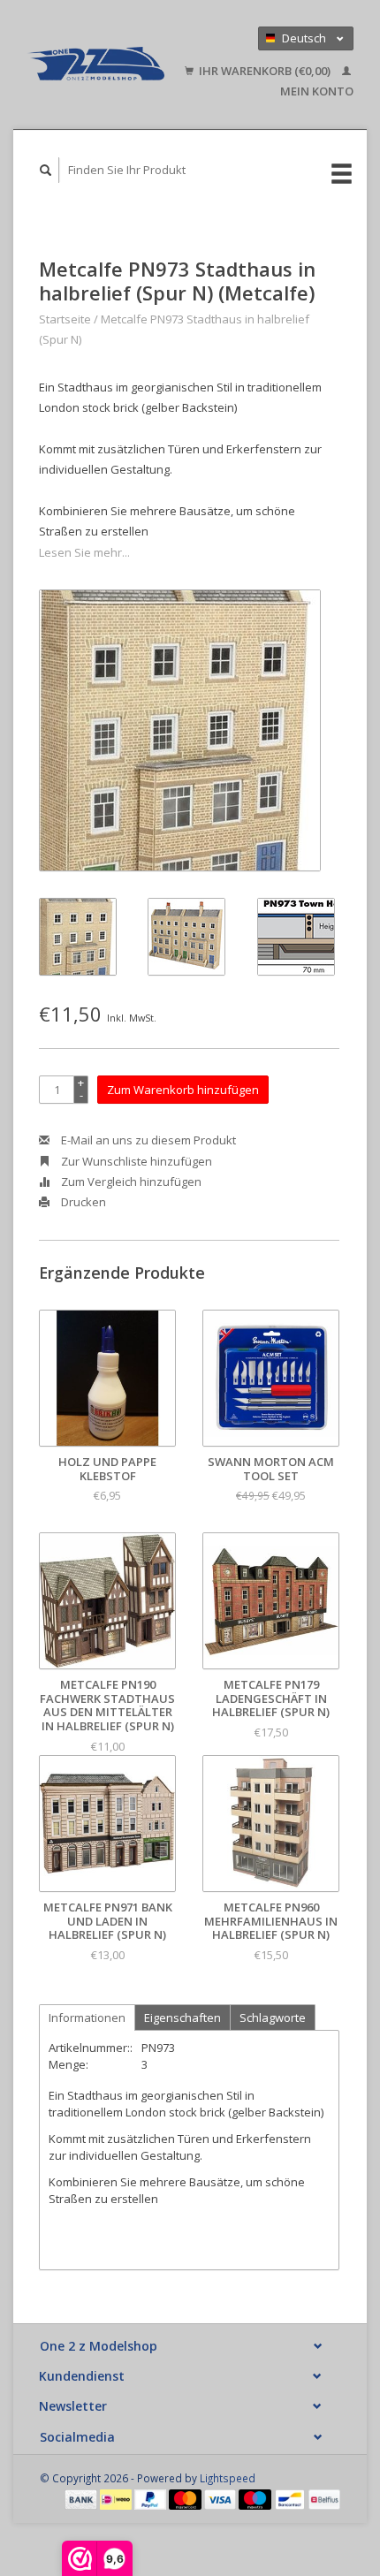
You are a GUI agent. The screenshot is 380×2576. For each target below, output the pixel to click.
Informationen (87, 2017)
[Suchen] (46, 170)
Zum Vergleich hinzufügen (130, 1182)
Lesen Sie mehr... (84, 552)
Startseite (65, 319)
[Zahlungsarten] (82, 2498)
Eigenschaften (182, 2017)
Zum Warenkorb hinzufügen (183, 1090)
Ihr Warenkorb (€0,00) (265, 71)
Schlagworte (273, 2017)
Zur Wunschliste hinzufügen (135, 1161)
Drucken (82, 1202)
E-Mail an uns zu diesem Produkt (147, 1140)
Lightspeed (228, 2478)
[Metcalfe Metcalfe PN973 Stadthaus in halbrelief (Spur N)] (180, 730)
